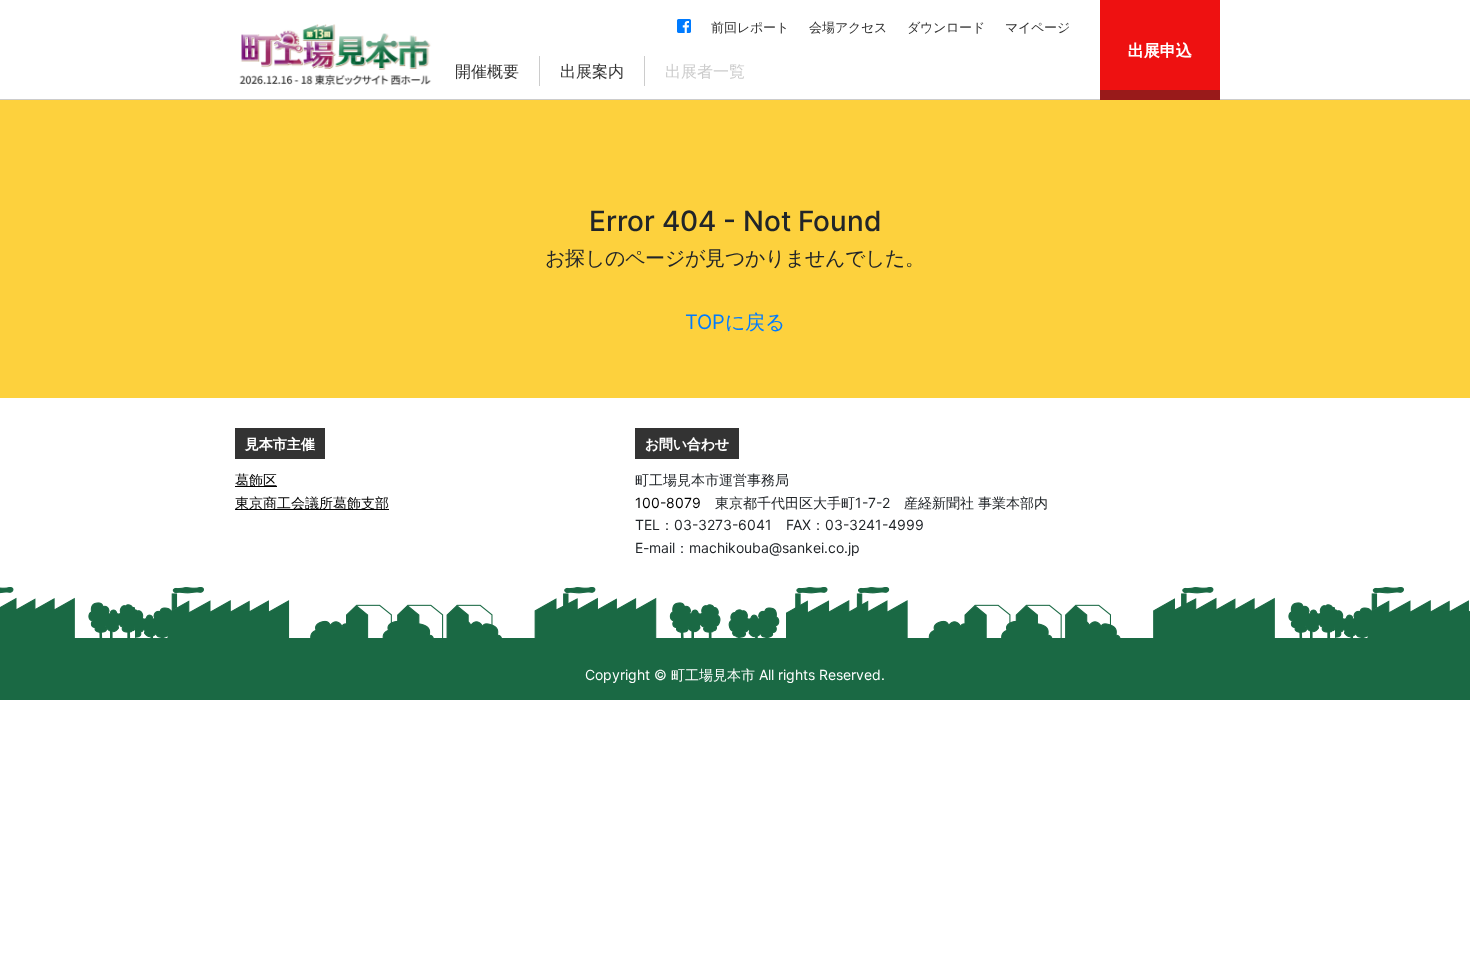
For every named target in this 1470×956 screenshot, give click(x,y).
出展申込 (1160, 50)
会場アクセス (848, 27)
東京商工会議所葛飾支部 (312, 502)
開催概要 (487, 71)
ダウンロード (946, 27)
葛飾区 (256, 479)
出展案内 (592, 71)
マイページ (1037, 27)
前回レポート (750, 27)
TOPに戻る (735, 322)
